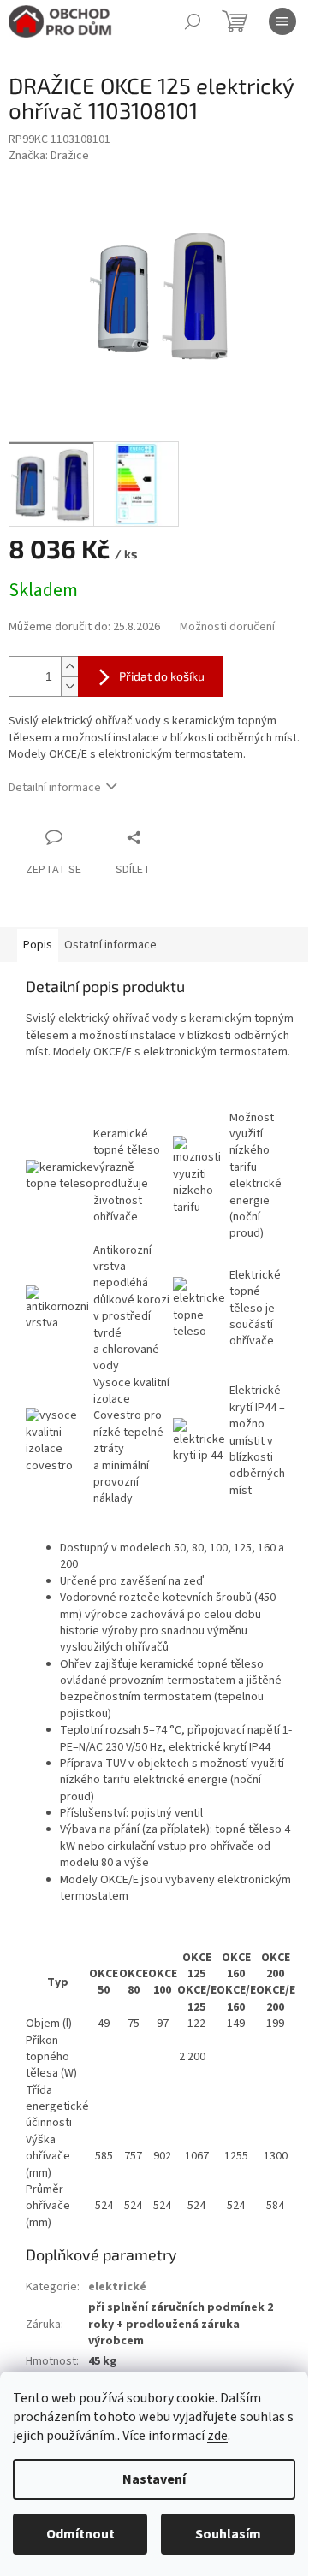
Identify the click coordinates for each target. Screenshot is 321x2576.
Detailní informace (55, 788)
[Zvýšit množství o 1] (69, 667)
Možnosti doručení (227, 627)
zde (217, 2436)
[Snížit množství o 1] (69, 686)
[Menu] (282, 21)
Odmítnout (80, 2534)
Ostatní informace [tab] (110, 945)
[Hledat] (193, 21)
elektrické (117, 2287)
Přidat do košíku (162, 676)
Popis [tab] (38, 945)
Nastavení (154, 2479)
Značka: (49, 156)
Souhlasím (228, 2534)
